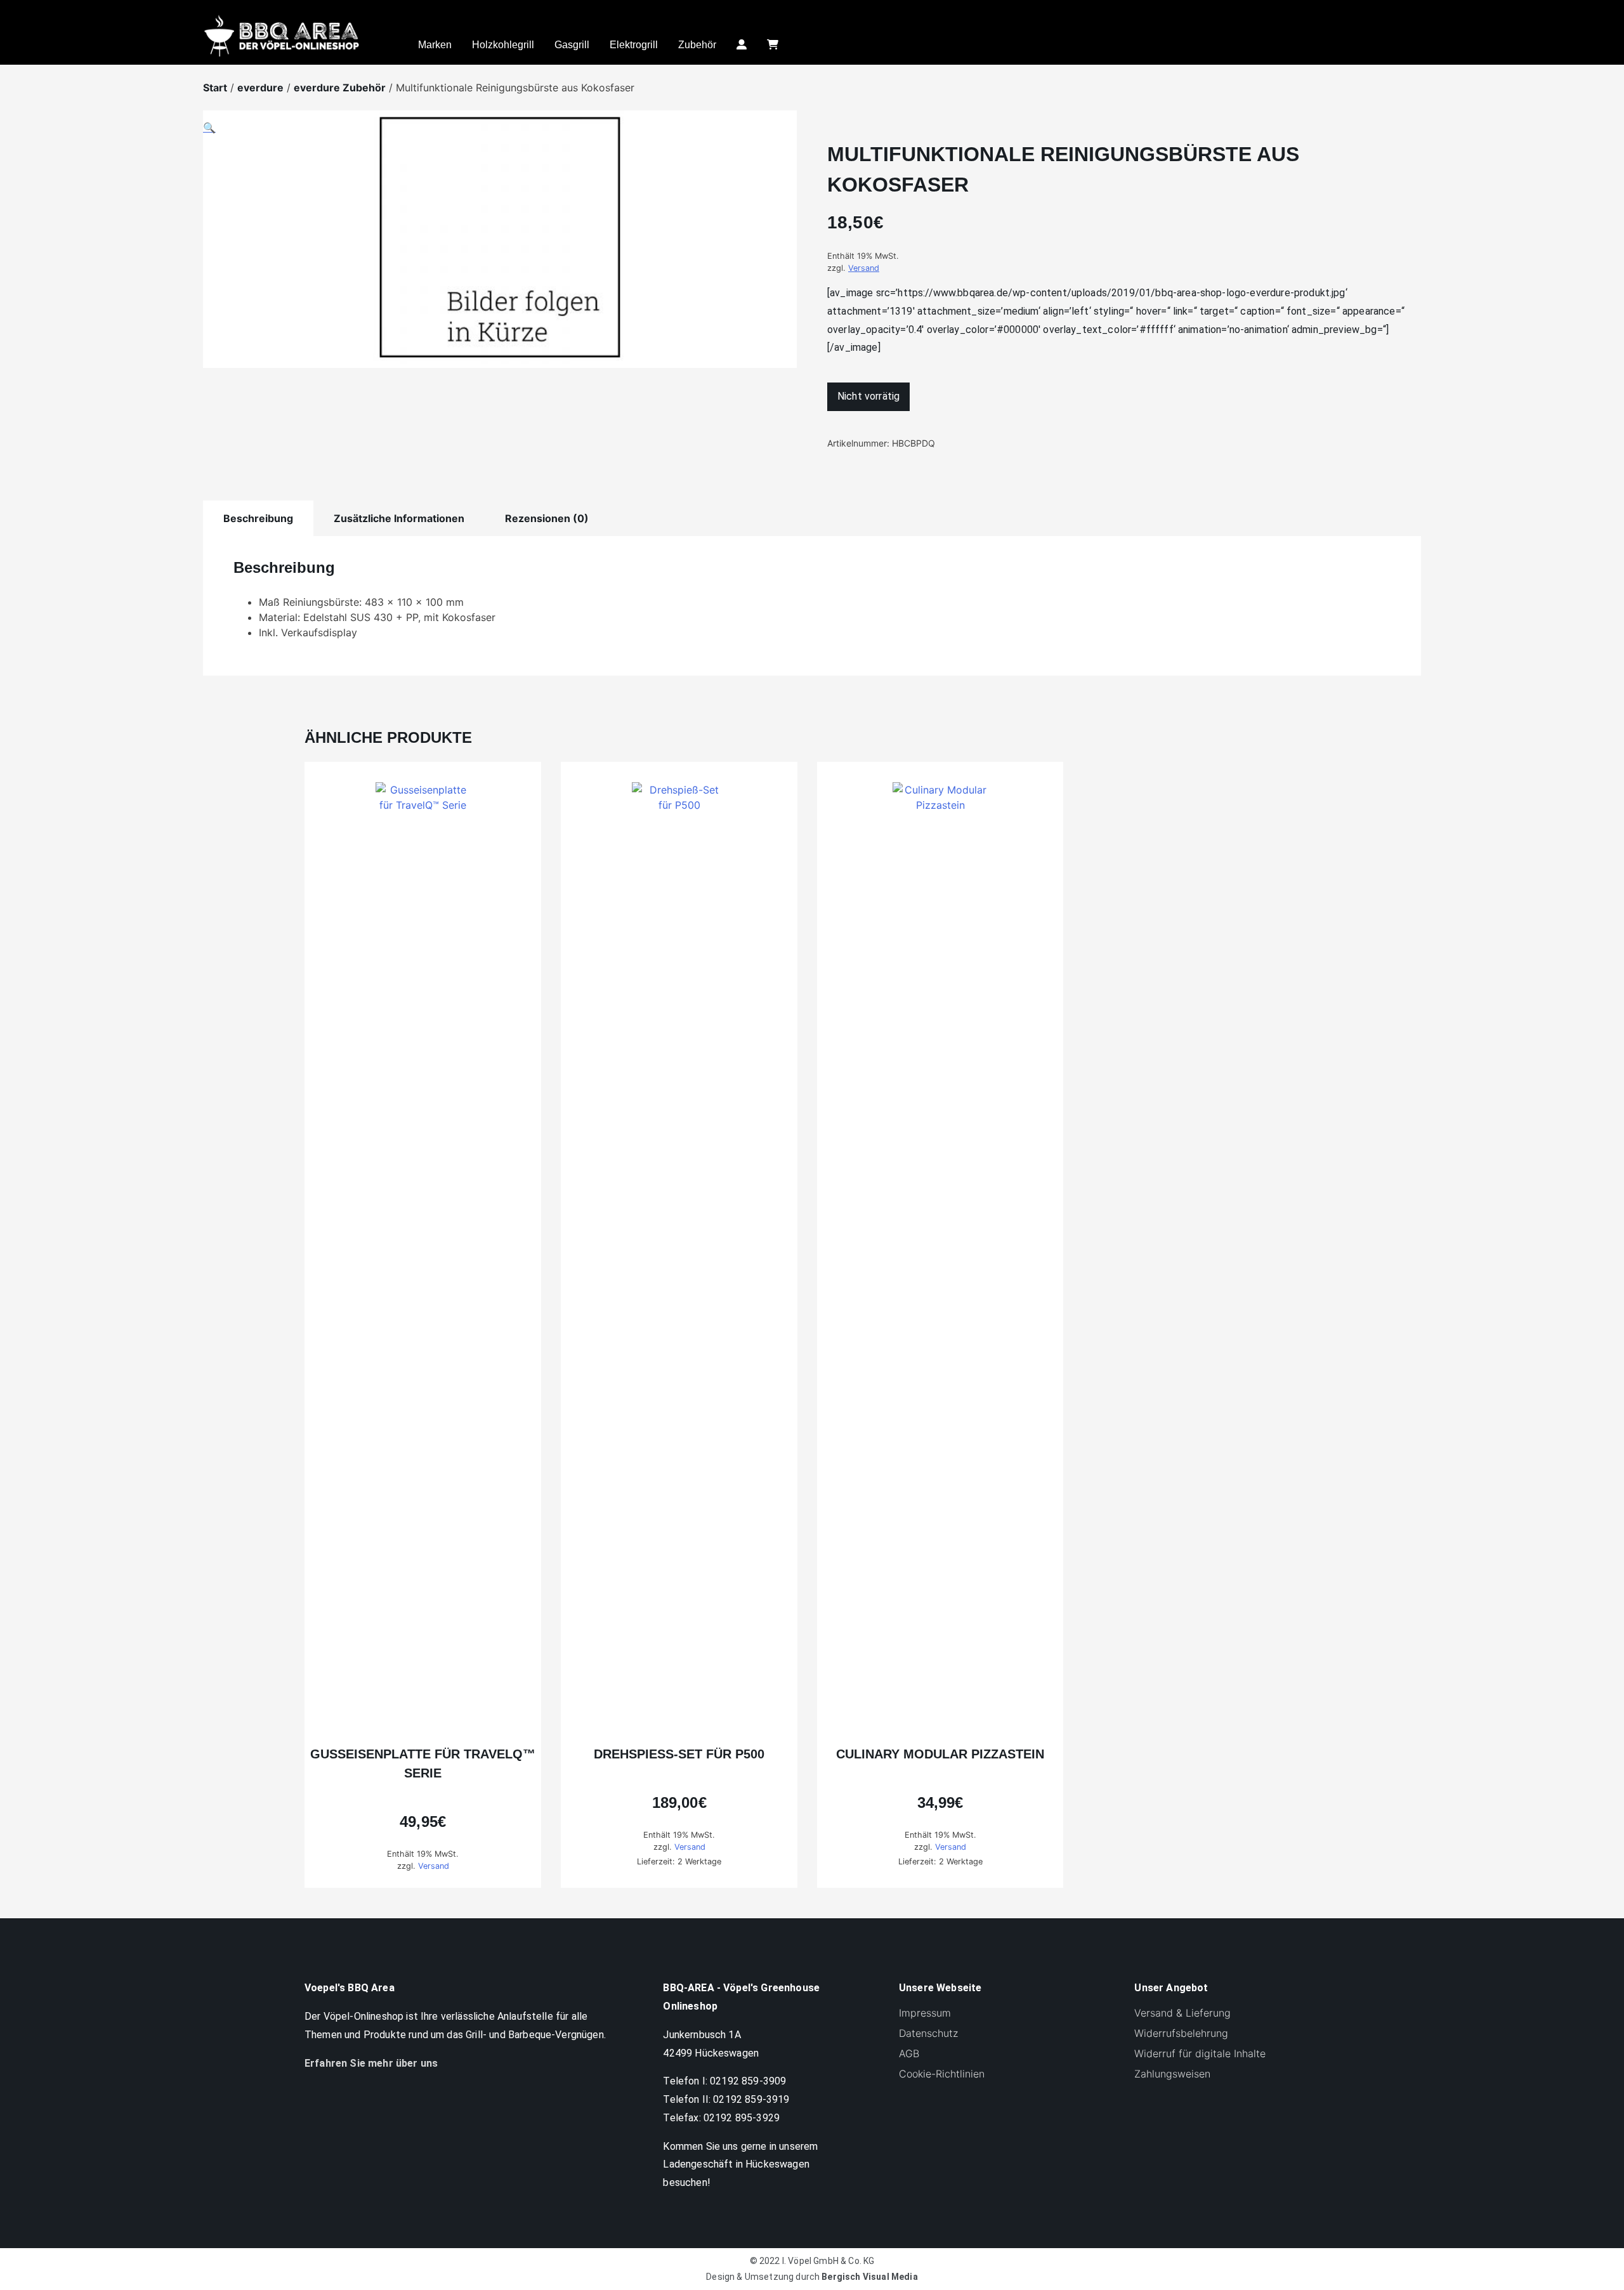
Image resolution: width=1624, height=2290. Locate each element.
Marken (435, 45)
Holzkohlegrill (503, 45)
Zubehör (697, 45)
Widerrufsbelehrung (1181, 2033)
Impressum (925, 2013)
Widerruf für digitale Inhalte (1200, 2053)
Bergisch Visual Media (869, 2277)
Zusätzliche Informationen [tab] (399, 518)
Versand (864, 268)
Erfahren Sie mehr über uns (371, 2063)
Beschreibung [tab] (258, 518)
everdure (260, 88)
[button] (500, 247)
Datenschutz (928, 2033)
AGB (909, 2053)
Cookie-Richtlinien (942, 2074)
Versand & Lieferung (1182, 2013)
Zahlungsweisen (1172, 2074)
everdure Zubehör (340, 88)
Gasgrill (572, 45)
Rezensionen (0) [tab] (547, 518)
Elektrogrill (634, 45)
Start (215, 88)
